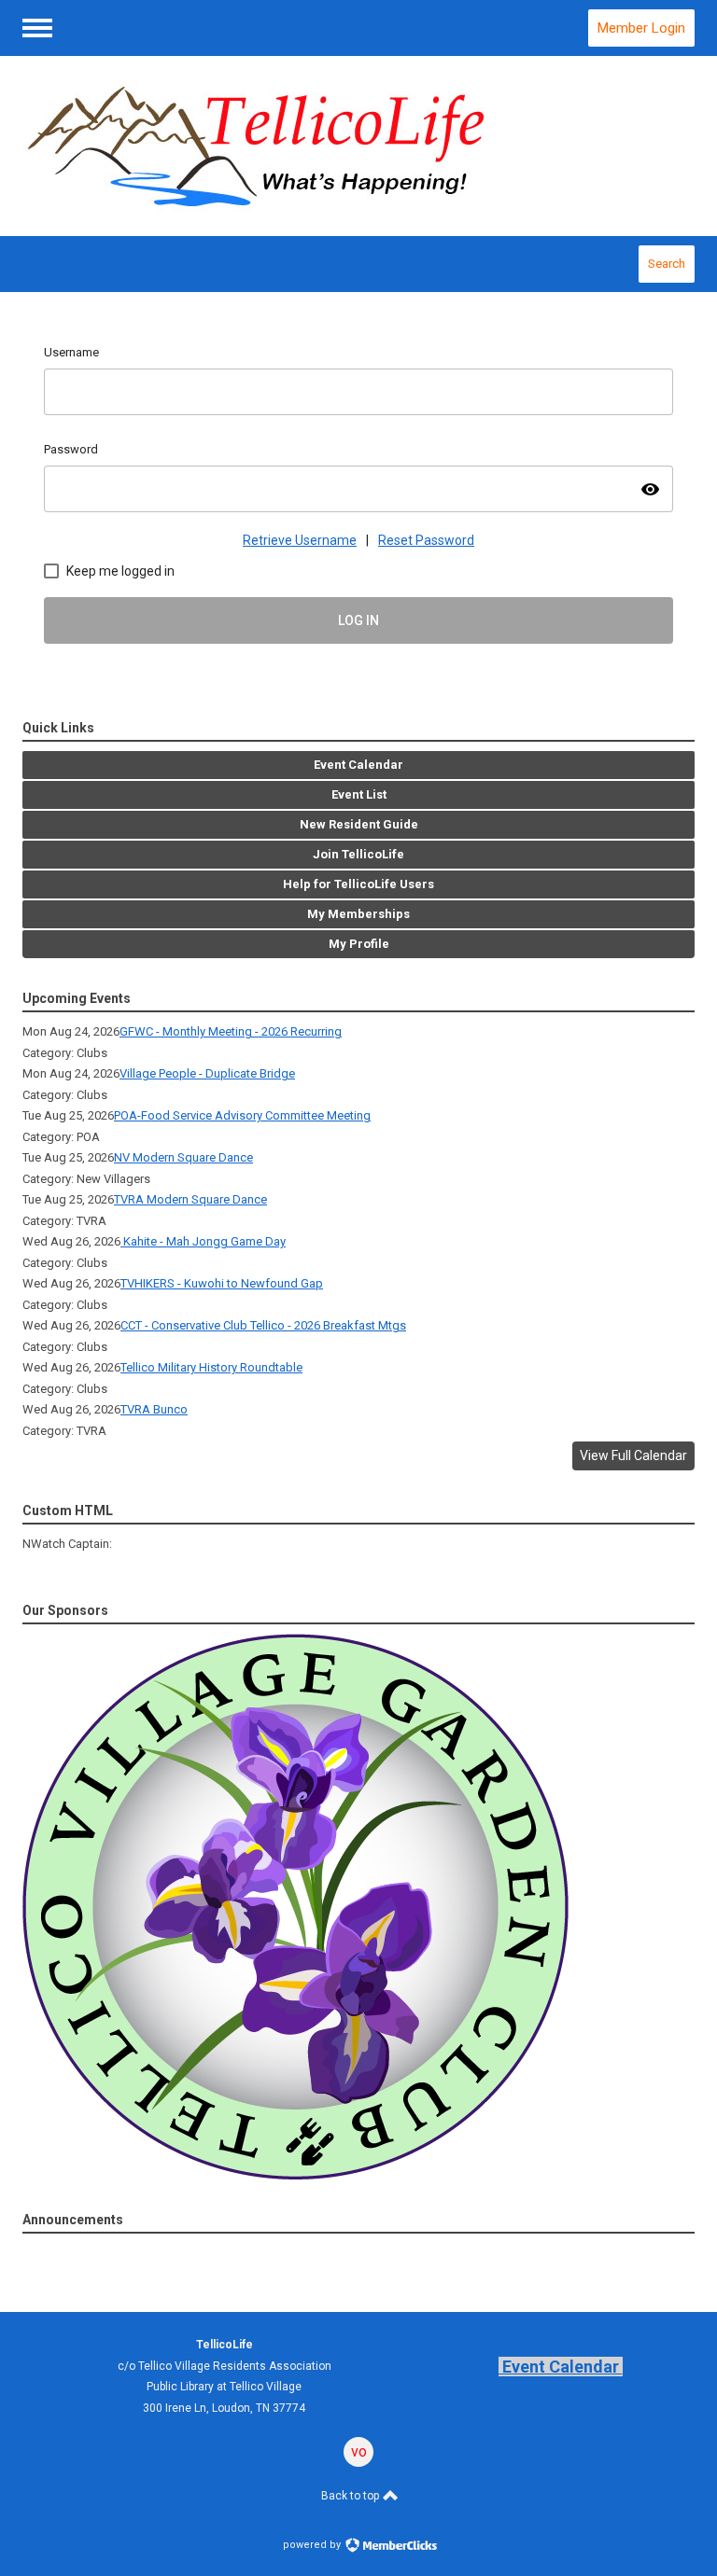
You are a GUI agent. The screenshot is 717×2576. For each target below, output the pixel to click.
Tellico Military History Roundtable (211, 1367)
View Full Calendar (633, 1455)
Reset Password (426, 540)
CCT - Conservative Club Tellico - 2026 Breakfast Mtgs (263, 1325)
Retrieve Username (300, 540)
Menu (37, 28)
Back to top (351, 2496)
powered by (313, 2545)
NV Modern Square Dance (183, 1157)
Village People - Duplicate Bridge (207, 1073)
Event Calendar (561, 2367)
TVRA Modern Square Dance (190, 1199)
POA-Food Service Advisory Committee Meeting (242, 1115)
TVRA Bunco (154, 1409)
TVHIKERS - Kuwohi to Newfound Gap (222, 1283)
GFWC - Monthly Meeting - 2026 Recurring (231, 1031)
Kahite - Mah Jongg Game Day (203, 1241)
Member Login (641, 28)
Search (667, 264)
